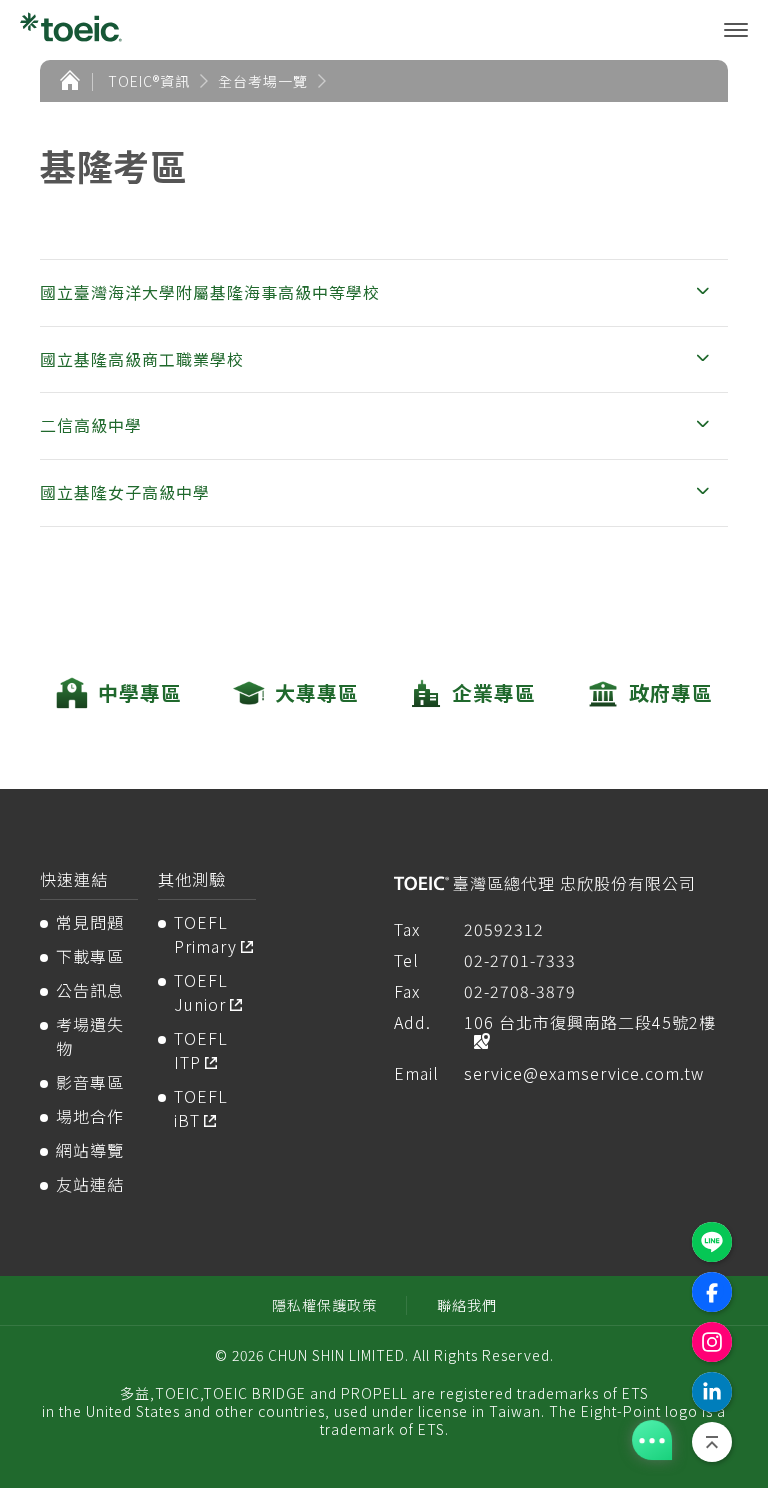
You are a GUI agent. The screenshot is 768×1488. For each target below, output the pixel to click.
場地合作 (90, 1116)
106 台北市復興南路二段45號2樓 (590, 1022)
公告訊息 (90, 990)
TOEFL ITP (201, 1050)
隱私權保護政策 (324, 1305)
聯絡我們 (467, 1305)
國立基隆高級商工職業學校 (142, 359)
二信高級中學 (91, 425)
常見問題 (90, 922)
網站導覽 (90, 1150)
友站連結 (90, 1184)
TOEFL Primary (205, 934)
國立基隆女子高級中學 (125, 492)
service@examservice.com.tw (584, 1073)
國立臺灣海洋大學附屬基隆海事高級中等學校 (210, 292)
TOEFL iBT (201, 1108)
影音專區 (90, 1082)
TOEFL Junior (201, 992)
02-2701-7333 (520, 960)
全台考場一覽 (263, 81)
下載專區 (90, 956)
